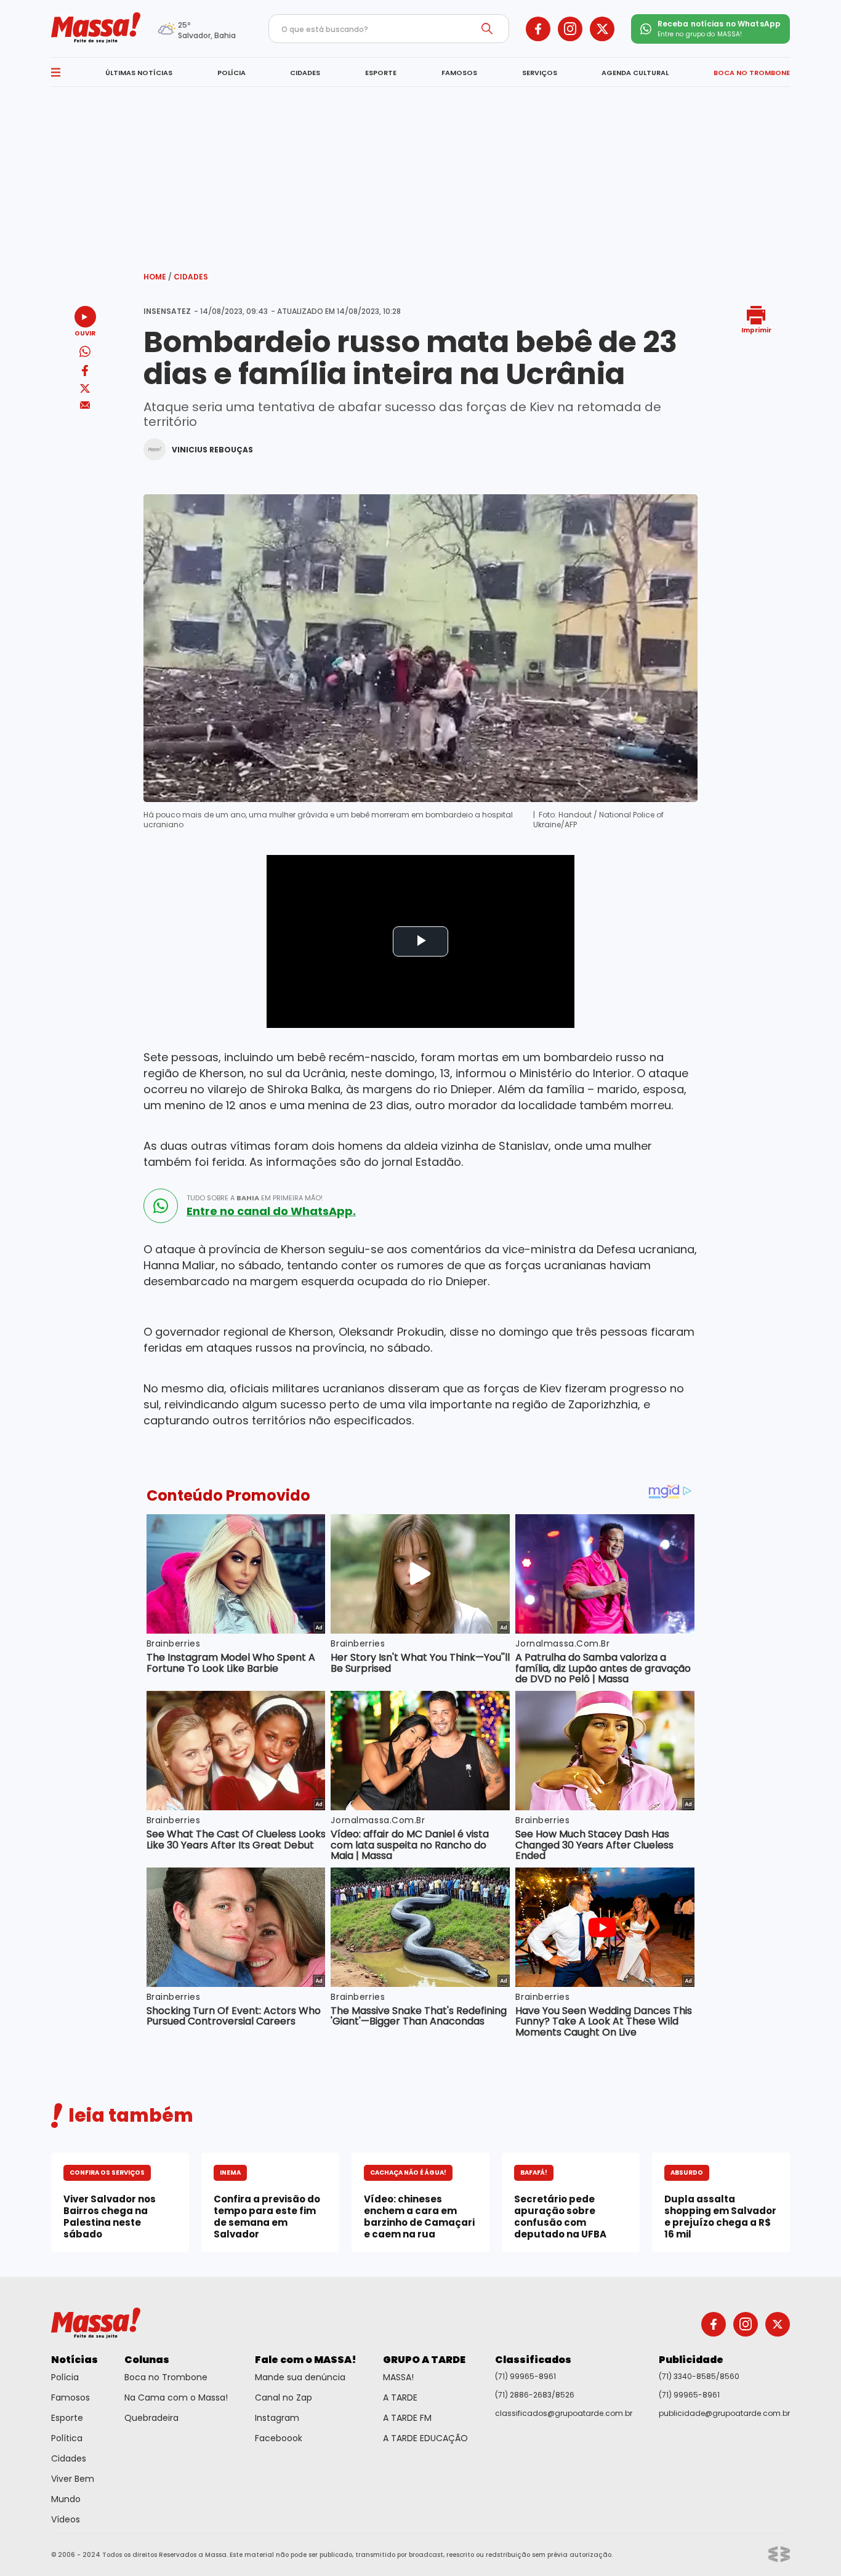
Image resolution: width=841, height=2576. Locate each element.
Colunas (147, 2360)
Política (67, 2438)
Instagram (277, 2418)
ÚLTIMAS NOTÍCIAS (139, 73)
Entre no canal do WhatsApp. (271, 1211)
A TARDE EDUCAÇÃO (425, 2438)
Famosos (70, 2397)
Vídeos (66, 2519)
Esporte (67, 2418)
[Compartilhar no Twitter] (85, 389)
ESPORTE (381, 73)
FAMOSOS (459, 73)
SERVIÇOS (540, 73)
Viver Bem (73, 2479)
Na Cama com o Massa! (176, 2397)
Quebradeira (151, 2418)
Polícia (65, 2377)
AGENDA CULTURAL (635, 73)
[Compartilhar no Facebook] (85, 373)
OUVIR (85, 333)
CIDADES (305, 73)
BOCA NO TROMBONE (752, 73)
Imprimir (756, 330)
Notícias (74, 2360)
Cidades (191, 277)
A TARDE (400, 2397)
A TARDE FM (407, 2418)
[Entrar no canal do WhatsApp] (161, 1206)
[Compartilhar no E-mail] (85, 405)
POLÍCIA (231, 73)
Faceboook (279, 2438)
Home (158, 277)
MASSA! (398, 2377)
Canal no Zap (284, 2397)
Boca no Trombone (166, 2377)
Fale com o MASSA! (306, 2360)
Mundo (66, 2499)
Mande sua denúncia (300, 2377)
